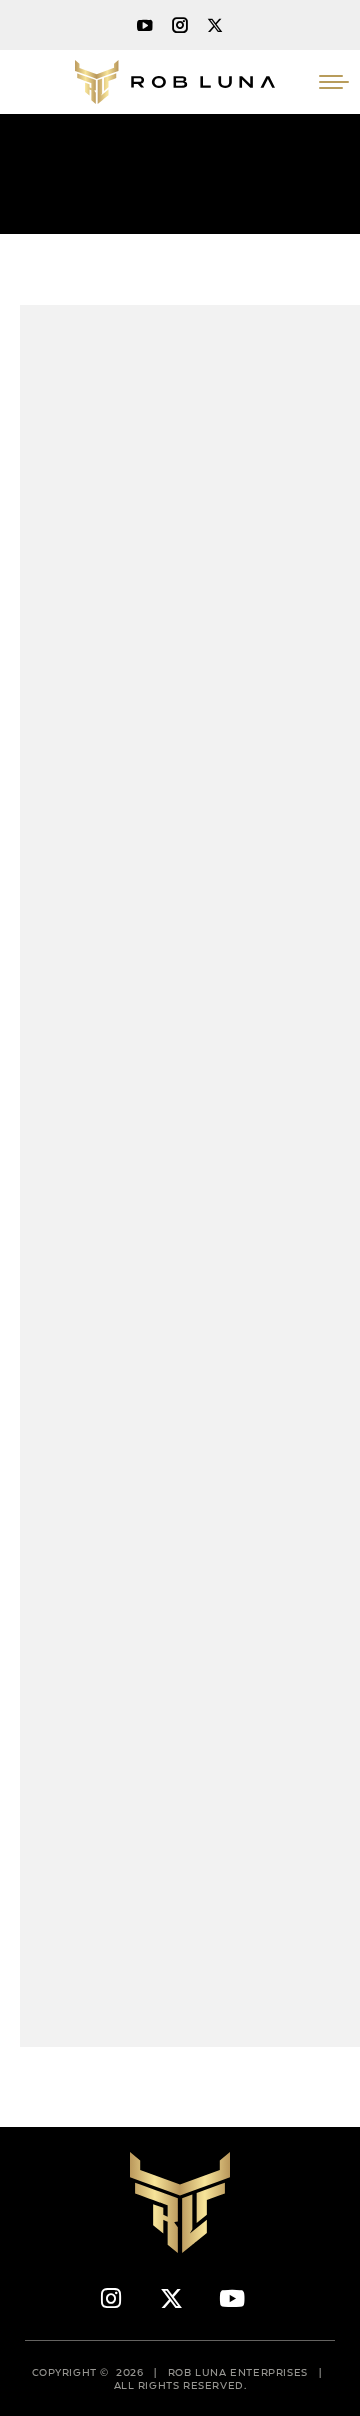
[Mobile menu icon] (334, 82)
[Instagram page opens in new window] (180, 25)
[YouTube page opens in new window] (145, 25)
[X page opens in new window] (215, 25)
